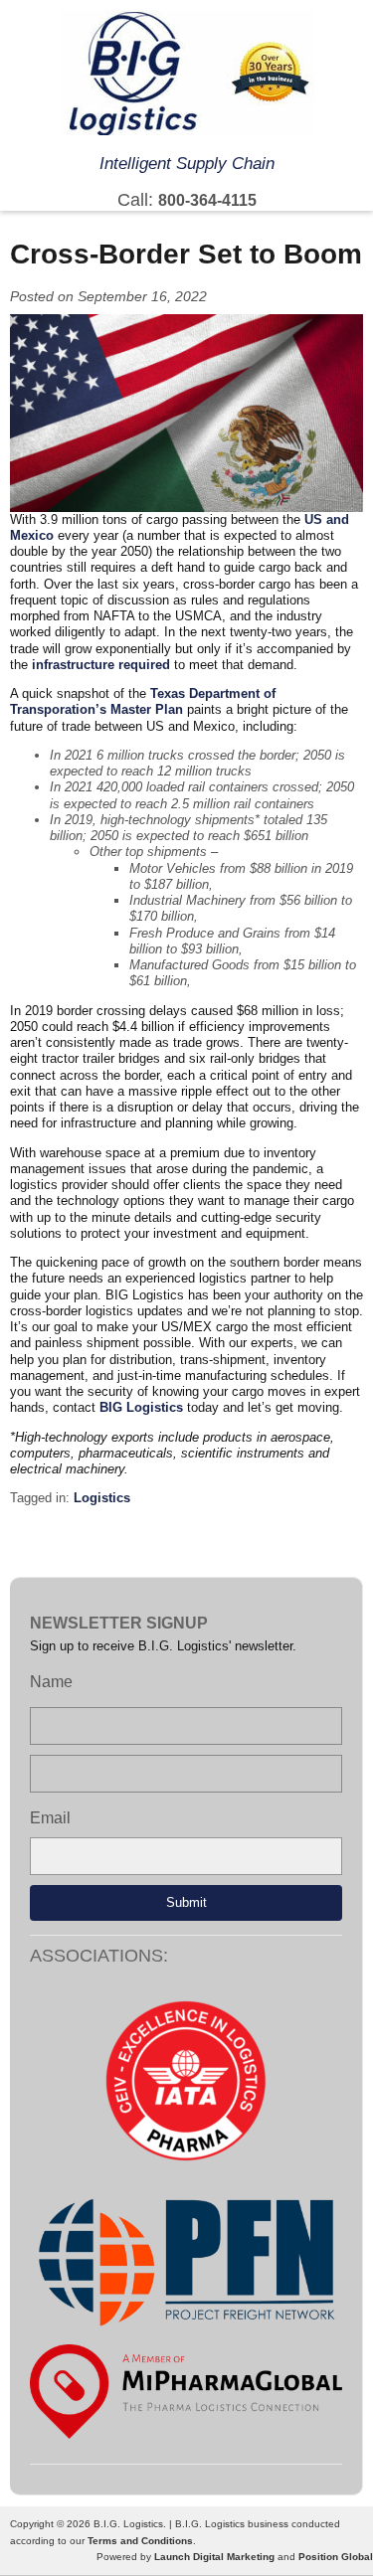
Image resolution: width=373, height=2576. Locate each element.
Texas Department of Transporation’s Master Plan (143, 701)
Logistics (102, 1498)
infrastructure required (101, 665)
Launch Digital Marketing (214, 2557)
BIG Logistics (143, 1407)
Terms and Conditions (140, 2541)
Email (50, 1818)
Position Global (336, 2557)
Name (51, 1682)
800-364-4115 (207, 200)
